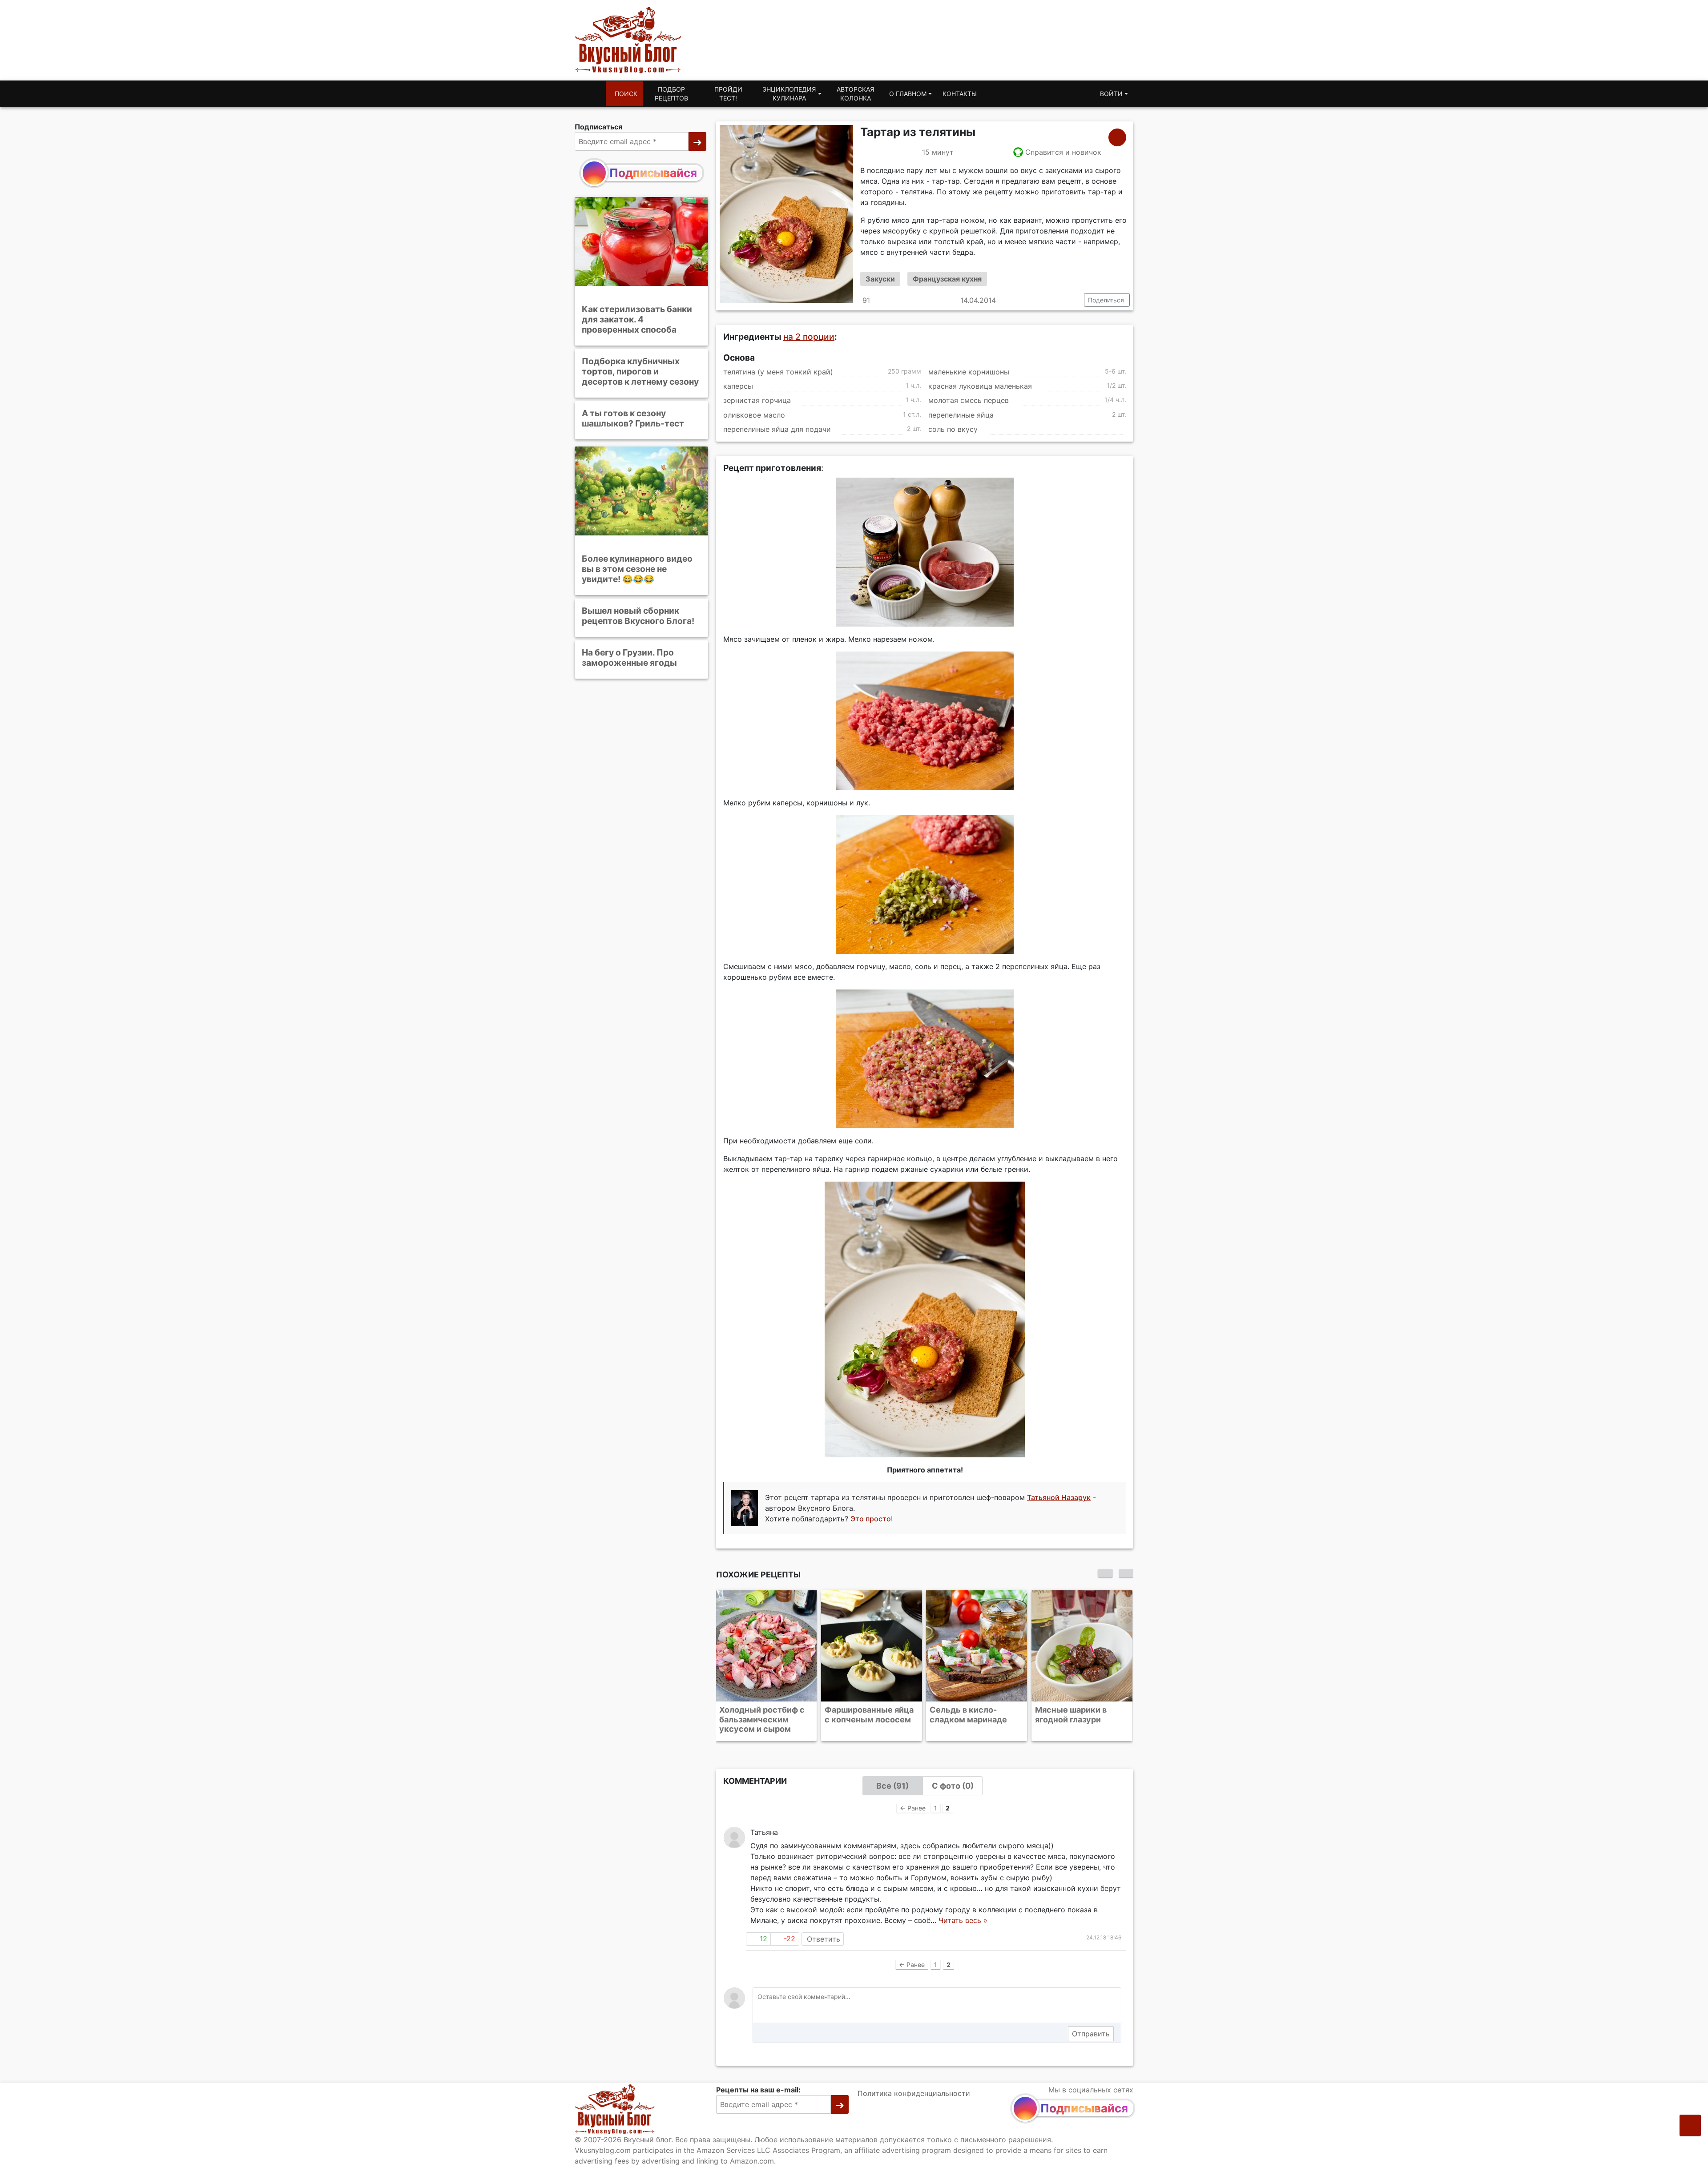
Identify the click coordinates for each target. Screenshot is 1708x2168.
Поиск (626, 94)
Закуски (880, 279)
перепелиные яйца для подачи (777, 429)
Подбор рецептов (671, 94)
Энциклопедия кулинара (789, 94)
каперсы (738, 386)
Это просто (871, 1519)
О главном (908, 94)
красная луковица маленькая (980, 386)
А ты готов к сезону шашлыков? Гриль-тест (633, 418)
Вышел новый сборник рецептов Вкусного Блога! (638, 616)
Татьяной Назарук (1059, 1498)
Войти (1111, 94)
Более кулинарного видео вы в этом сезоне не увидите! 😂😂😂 (637, 569)
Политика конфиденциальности (914, 2093)
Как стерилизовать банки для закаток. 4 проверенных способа (637, 319)
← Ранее (913, 1808)
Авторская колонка (855, 94)
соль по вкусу (953, 429)
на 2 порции (809, 337)
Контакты (960, 94)
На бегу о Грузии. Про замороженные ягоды (629, 658)
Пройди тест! (728, 94)
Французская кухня (947, 279)
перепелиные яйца (961, 415)
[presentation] (1105, 1573)
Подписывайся (653, 173)
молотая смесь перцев (969, 401)
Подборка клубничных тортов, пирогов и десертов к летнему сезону (640, 371)
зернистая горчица (757, 401)
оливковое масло (754, 415)
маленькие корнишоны (969, 372)
